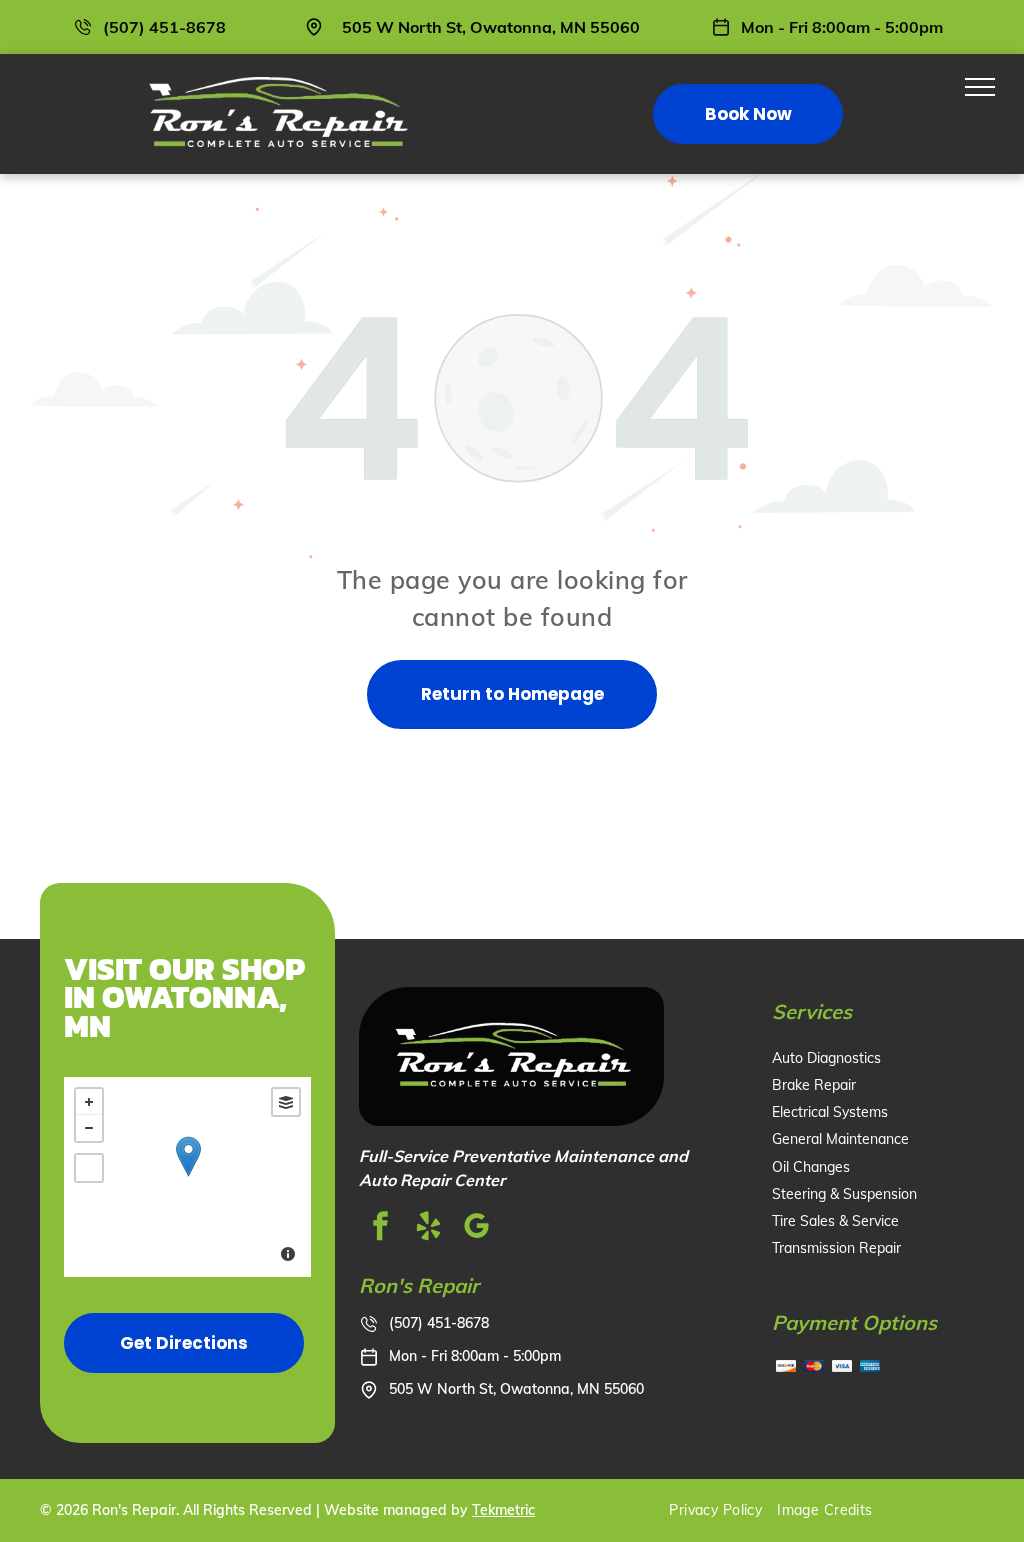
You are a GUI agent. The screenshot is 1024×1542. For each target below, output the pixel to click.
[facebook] (381, 1228)
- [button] (89, 1128)
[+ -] (187, 1177)
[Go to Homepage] (276, 74)
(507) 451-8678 (164, 27)
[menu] (980, 87)
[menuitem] (723, 1510)
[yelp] (429, 1228)
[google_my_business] (477, 1228)
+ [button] (89, 1102)
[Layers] (286, 1102)
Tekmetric (503, 1510)
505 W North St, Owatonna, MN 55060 (491, 27)
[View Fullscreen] (89, 1168)
